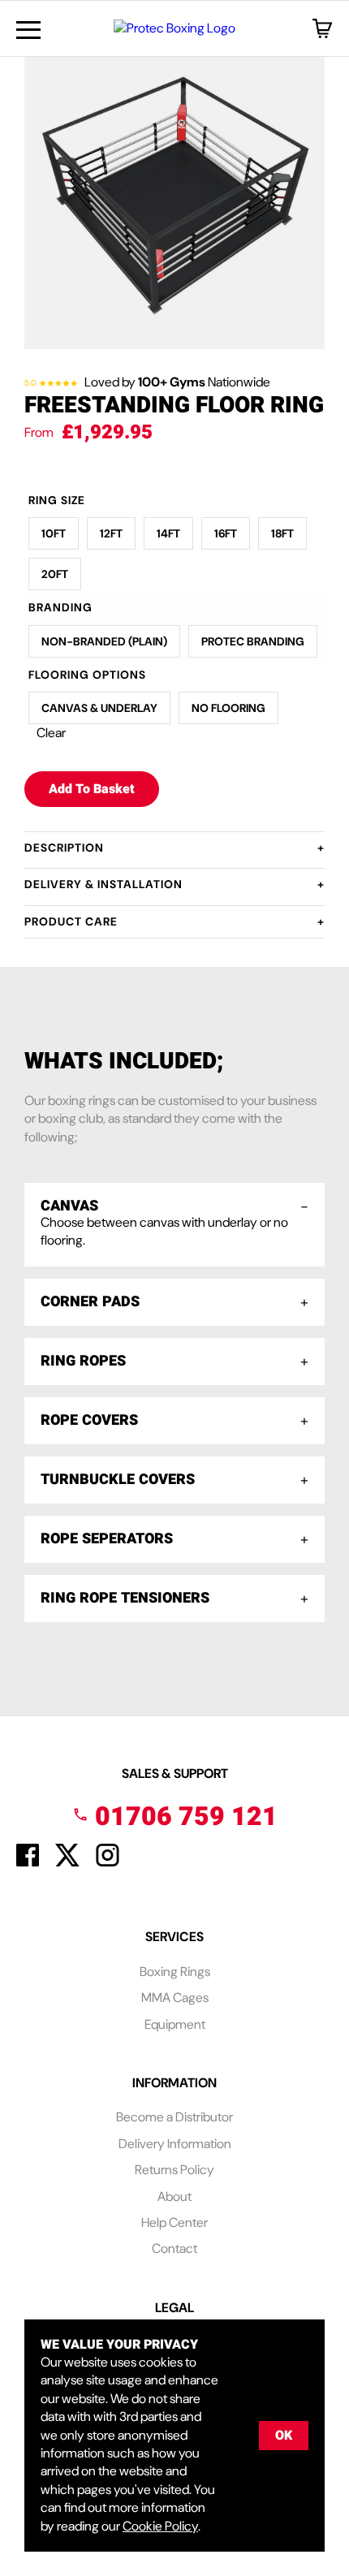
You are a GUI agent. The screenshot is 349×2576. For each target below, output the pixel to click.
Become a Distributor (174, 2117)
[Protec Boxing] (174, 28)
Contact (174, 2248)
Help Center (174, 2222)
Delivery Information (175, 2144)
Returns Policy (174, 2170)
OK (284, 2436)
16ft (226, 533)
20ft (55, 574)
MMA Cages (175, 1998)
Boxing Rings (175, 1972)
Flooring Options (87, 675)
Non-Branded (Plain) (104, 641)
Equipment (175, 2024)
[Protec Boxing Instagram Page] (108, 1862)
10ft (54, 533)
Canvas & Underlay (99, 708)
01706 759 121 (183, 1817)
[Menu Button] (28, 30)
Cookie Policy (160, 2526)
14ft (168, 533)
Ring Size (57, 500)
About (174, 2196)
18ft (282, 533)
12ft (111, 533)
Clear (51, 733)
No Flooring (228, 708)
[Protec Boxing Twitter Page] (67, 1862)
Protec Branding (253, 641)
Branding (60, 607)
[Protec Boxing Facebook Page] (28, 1862)
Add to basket (92, 789)
